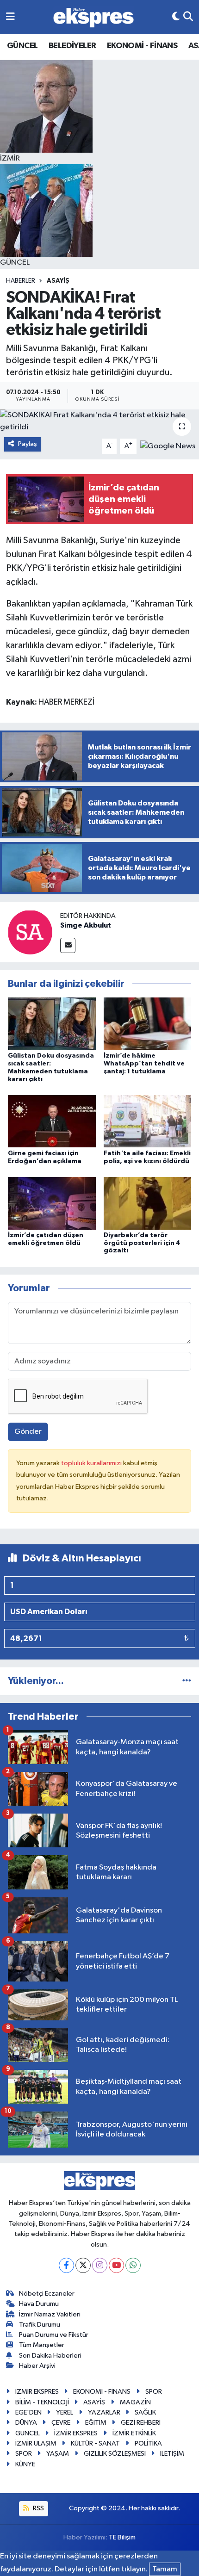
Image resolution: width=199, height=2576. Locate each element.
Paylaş (28, 444)
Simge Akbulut (86, 925)
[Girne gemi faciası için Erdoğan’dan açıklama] (52, 1121)
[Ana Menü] (10, 17)
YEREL (65, 2412)
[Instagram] (100, 2265)
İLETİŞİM (172, 2454)
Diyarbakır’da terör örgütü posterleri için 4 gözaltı (142, 1243)
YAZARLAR (104, 2412)
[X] (83, 2265)
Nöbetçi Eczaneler (47, 2294)
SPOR (154, 2392)
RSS (38, 2508)
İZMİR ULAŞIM (36, 2443)
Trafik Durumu (40, 2325)
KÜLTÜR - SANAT (95, 2443)
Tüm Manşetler (42, 2345)
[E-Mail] (68, 945)
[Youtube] (116, 2265)
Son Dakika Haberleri (50, 2356)
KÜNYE (25, 2464)
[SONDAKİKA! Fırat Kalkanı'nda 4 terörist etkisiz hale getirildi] (99, 421)
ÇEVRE (61, 2423)
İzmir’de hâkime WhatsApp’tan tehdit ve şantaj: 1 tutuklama (144, 1064)
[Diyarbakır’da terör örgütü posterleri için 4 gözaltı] (148, 1203)
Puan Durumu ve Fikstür (54, 2335)
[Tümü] (187, 1681)
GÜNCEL (22, 46)
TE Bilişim (122, 2537)
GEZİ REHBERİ (141, 2423)
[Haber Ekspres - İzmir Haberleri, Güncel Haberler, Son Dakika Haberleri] (93, 17)
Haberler (21, 281)
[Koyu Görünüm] (176, 17)
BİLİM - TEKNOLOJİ (42, 2402)
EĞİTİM (96, 2423)
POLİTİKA (148, 2443)
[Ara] (188, 17)
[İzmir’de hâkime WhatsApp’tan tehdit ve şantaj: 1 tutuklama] (148, 1024)
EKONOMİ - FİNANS (142, 46)
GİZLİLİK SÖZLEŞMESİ (115, 2454)
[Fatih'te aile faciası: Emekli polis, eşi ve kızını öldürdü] (148, 1121)
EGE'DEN (28, 2412)
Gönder (28, 1432)
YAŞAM (58, 2454)
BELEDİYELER (72, 46)
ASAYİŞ (58, 281)
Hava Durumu (39, 2304)
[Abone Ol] (168, 446)
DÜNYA (26, 2423)
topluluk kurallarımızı (92, 1463)
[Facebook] (66, 2265)
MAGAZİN (135, 2402)
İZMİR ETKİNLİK (134, 2433)
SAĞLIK (145, 2412)
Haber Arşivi (37, 2366)
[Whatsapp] (133, 2265)
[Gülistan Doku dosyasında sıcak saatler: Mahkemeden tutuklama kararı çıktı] (52, 1024)
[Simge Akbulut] (30, 932)
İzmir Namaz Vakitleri (50, 2314)
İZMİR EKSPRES (37, 2392)
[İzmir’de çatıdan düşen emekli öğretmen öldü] (52, 1203)
